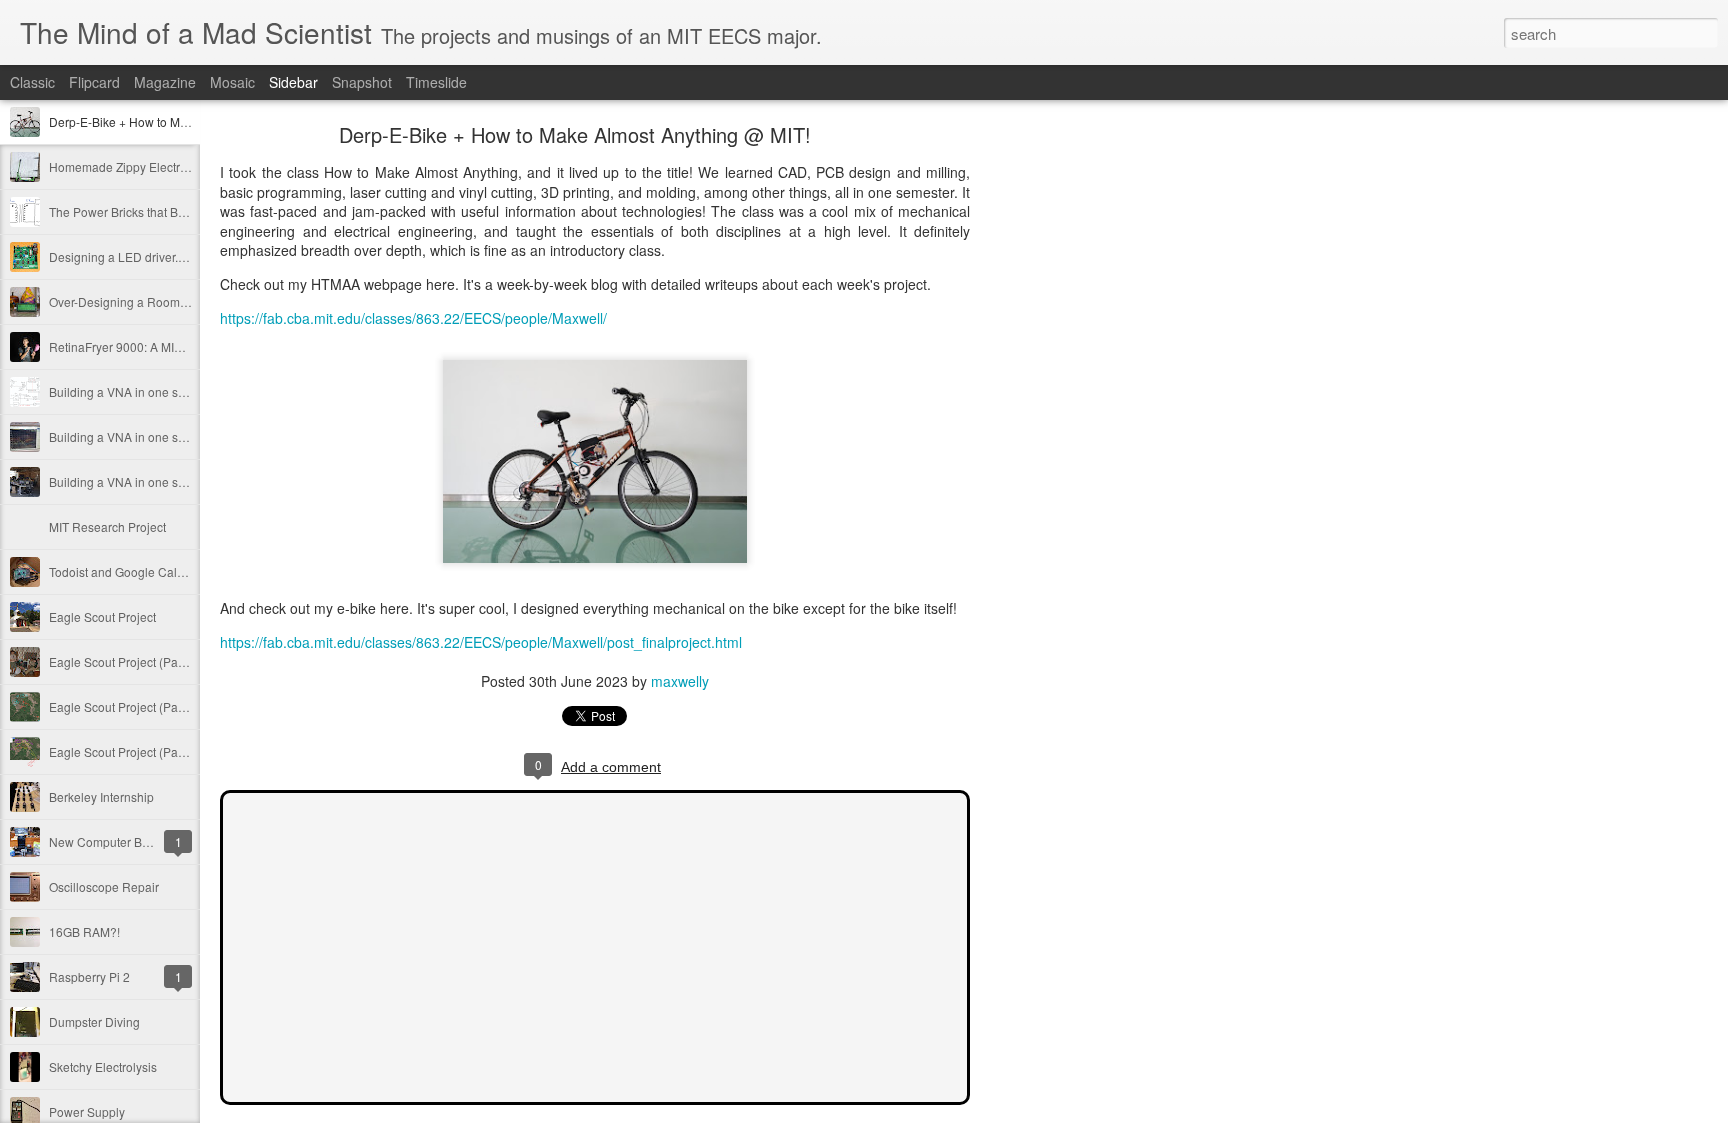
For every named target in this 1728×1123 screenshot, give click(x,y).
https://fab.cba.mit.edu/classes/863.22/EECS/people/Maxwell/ (413, 318)
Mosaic (232, 82)
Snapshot (362, 82)
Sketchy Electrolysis (103, 1066)
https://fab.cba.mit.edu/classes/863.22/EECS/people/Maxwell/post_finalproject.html (481, 642)
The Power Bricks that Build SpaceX (146, 211)
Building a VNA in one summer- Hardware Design (183, 391)
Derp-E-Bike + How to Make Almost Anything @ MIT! (190, 121)
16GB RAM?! (84, 931)
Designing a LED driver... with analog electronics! (182, 256)
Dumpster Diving (94, 1021)
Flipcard (94, 82)
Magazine (165, 82)
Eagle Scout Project (102, 616)
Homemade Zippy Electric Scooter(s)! (150, 166)
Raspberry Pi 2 (89, 976)
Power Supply (87, 1111)
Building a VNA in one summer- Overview (161, 481)
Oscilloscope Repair (104, 886)
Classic (32, 82)
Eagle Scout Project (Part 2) (124, 706)
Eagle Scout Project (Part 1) (124, 751)
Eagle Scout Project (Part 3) (124, 661)
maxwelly (680, 681)
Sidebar (293, 82)
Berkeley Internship (101, 796)
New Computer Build (105, 841)
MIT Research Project (107, 526)
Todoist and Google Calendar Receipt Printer (171, 571)
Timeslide (436, 82)
